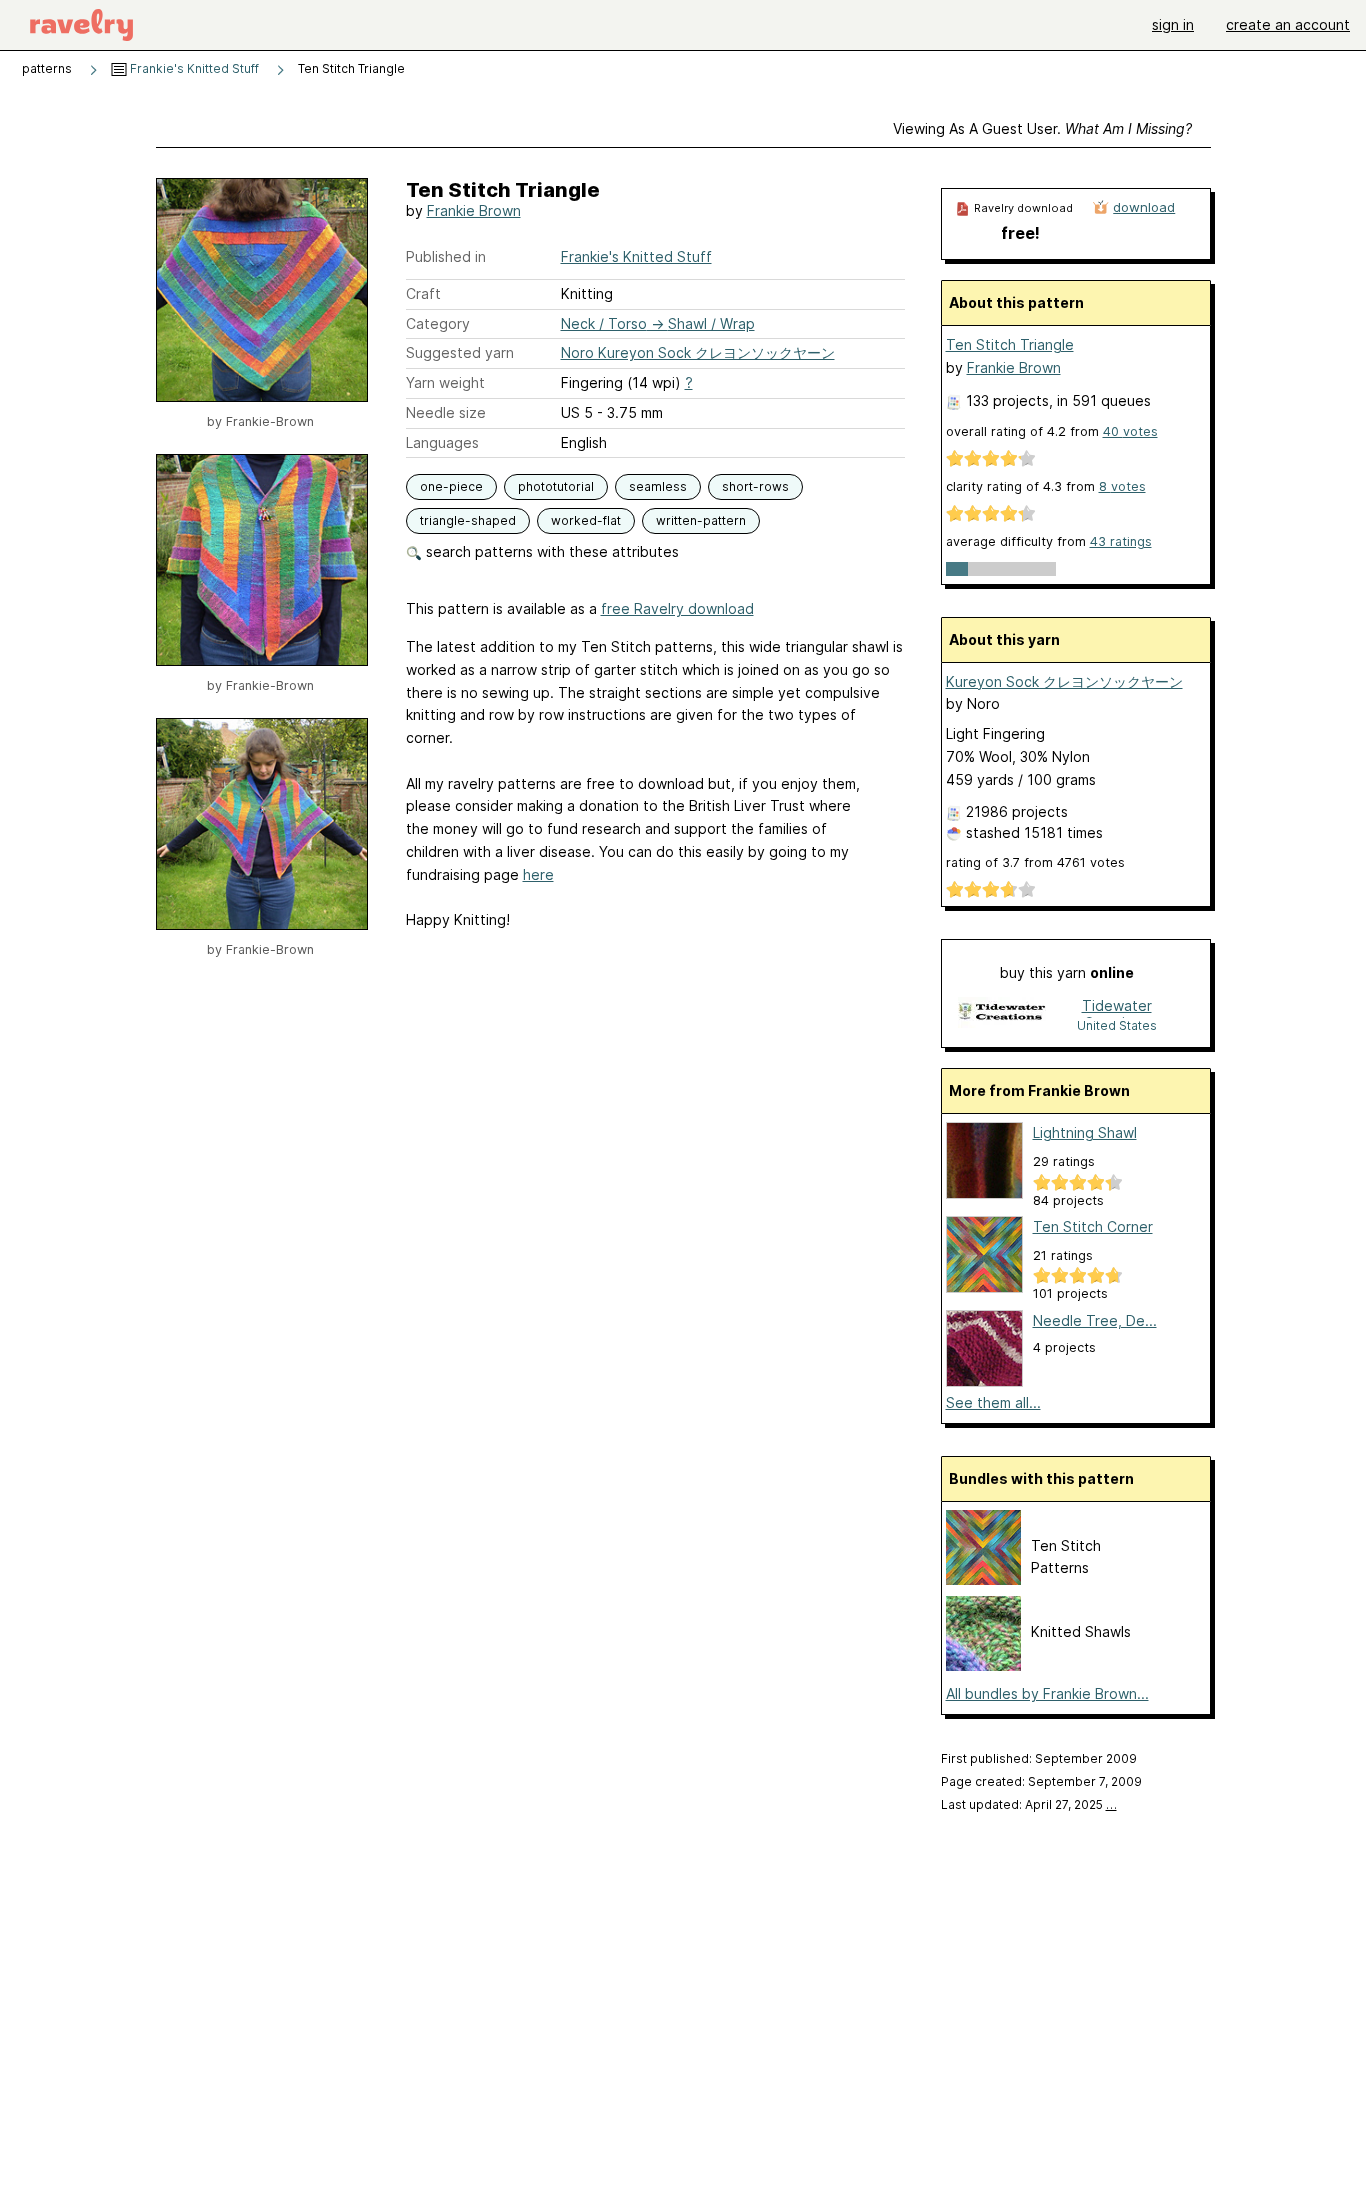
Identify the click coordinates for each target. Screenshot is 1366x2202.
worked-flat (586, 520)
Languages (442, 442)
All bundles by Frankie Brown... (1047, 1693)
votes (1130, 431)
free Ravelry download (677, 608)
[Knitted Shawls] (983, 1665)
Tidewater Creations (1117, 1007)
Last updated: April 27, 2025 (1029, 1804)
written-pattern (701, 520)
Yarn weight (445, 382)
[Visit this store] (1002, 1014)
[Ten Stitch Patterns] (983, 1579)
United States (1117, 1025)
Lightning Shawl (1085, 1132)
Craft (423, 293)
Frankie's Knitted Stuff (193, 68)
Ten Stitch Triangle (1010, 344)
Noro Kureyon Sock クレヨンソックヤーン (698, 352)
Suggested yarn (460, 352)
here (538, 874)
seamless (658, 486)
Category (438, 323)
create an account (1288, 24)
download (1144, 207)
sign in (1173, 24)
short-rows (755, 486)
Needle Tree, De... (1095, 1320)
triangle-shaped (468, 520)
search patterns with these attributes (550, 551)
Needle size (446, 412)
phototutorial (556, 486)
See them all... (993, 1402)
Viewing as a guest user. (1042, 128)
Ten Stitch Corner (1093, 1226)
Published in (446, 256)
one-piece (451, 486)
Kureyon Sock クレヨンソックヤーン (1064, 681)
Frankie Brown (474, 210)
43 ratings (1121, 541)
